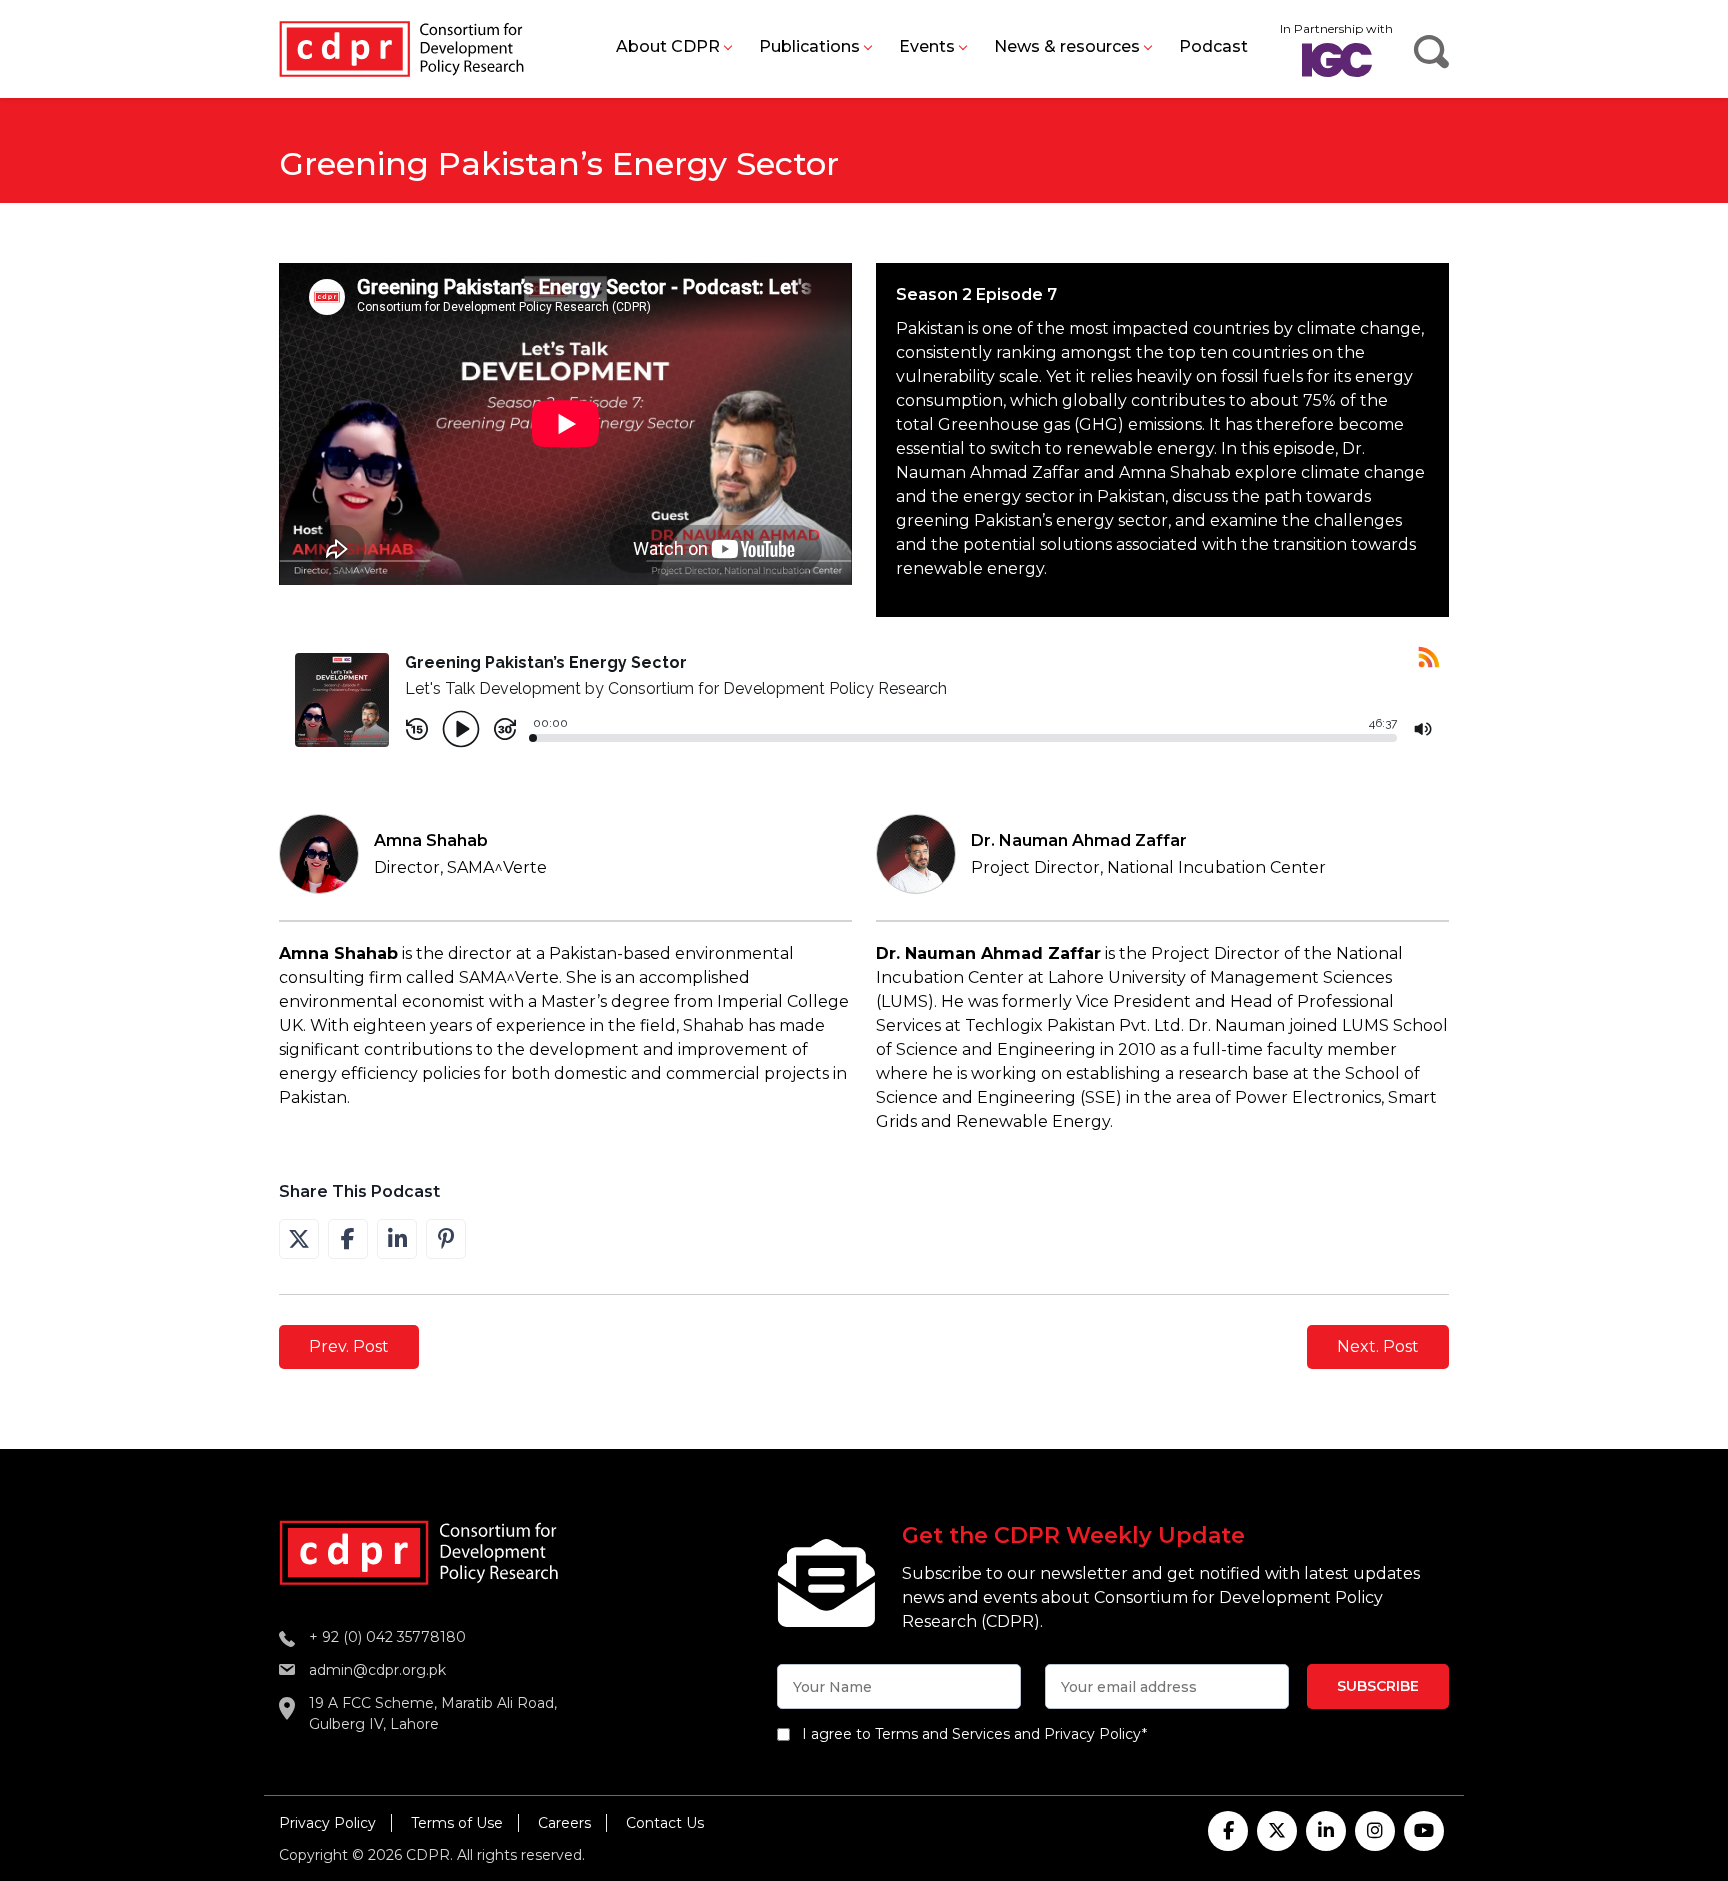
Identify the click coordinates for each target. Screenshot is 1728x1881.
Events (927, 46)
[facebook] (1228, 1831)
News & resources (1067, 46)
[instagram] (1375, 1831)
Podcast (1213, 46)
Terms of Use (457, 1823)
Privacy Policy (327, 1823)
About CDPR (668, 46)
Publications (809, 46)
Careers (564, 1823)
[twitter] (1277, 1831)
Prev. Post (349, 1346)
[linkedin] (1326, 1831)
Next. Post (1378, 1346)
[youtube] (1424, 1831)
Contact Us (665, 1823)
